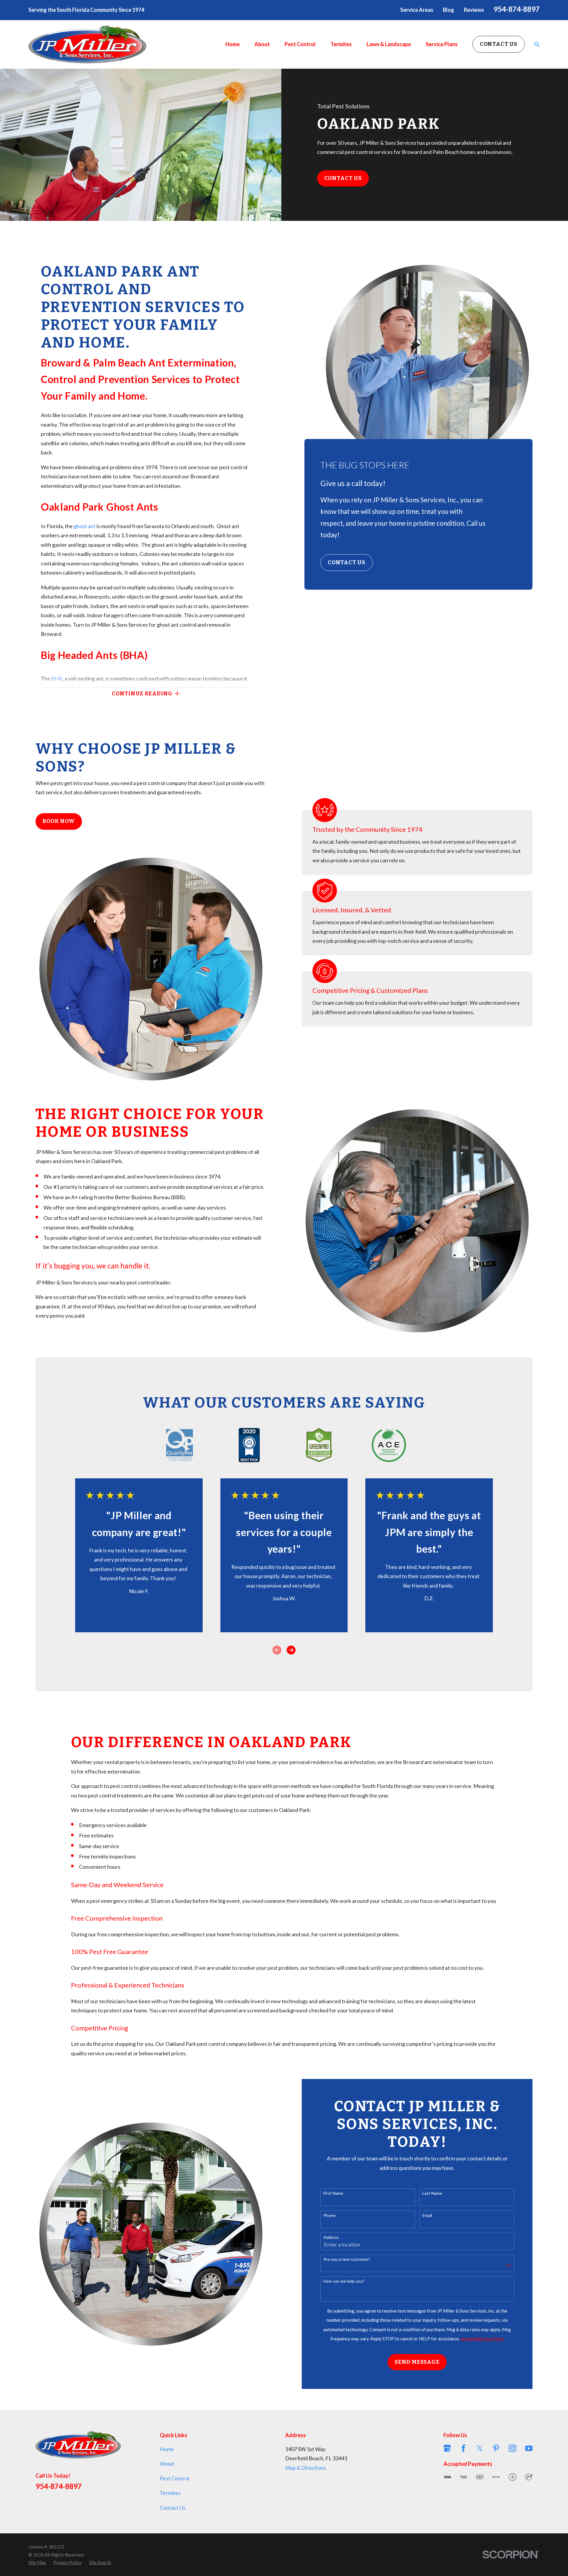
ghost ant (85, 526)
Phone (329, 2215)
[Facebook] (463, 2448)
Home (167, 2449)
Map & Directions (306, 2468)
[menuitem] (37, 2562)
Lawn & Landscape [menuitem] (389, 44)
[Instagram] (513, 2448)
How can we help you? (344, 2281)
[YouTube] (529, 2448)
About (167, 2464)
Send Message (417, 2362)
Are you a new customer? (347, 2259)
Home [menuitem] (233, 44)
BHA (57, 678)
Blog (448, 10)
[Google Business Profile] (447, 2448)
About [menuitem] (262, 44)
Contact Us (499, 44)
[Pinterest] (496, 2448)
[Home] (87, 44)
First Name (333, 2193)
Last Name (432, 2193)
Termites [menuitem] (341, 44)
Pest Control (174, 2478)
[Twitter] (480, 2448)
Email (427, 2215)
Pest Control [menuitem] (300, 44)
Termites (170, 2493)
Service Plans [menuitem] (442, 44)
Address (331, 2237)
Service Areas (417, 10)
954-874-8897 (517, 9)
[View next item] (291, 1650)
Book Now (59, 821)
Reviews (474, 10)
